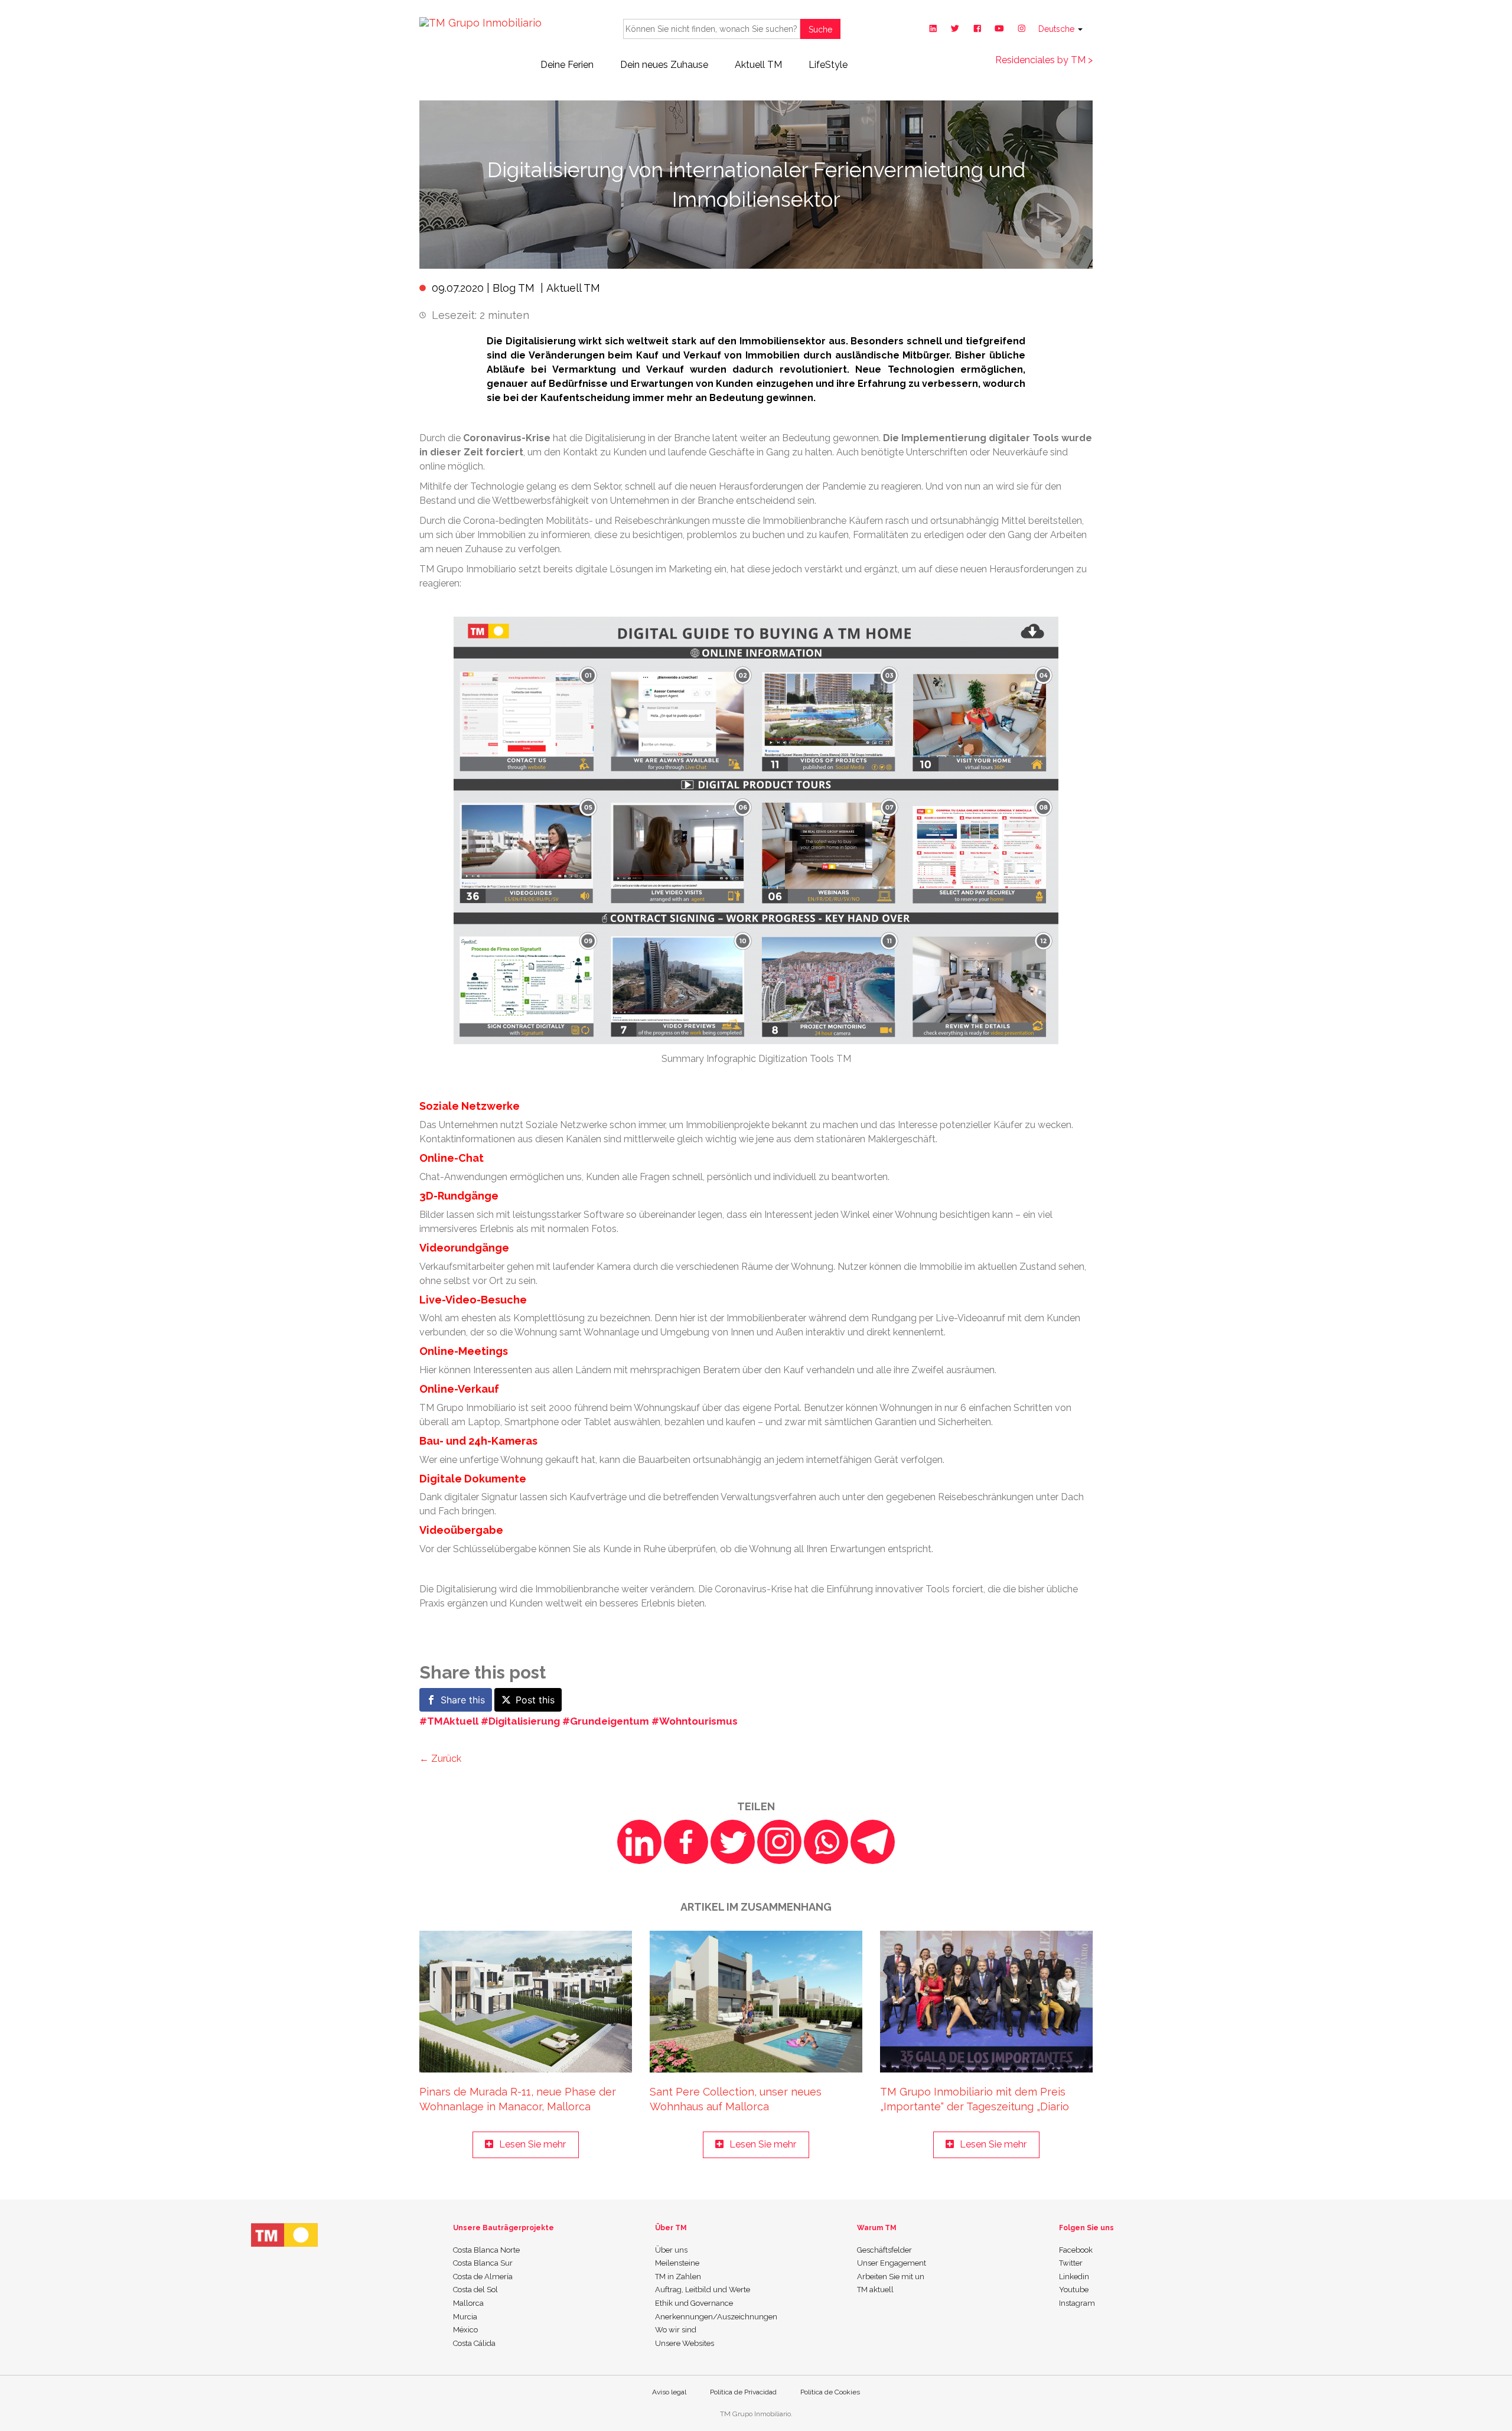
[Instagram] (779, 1842)
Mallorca (468, 2303)
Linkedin (1074, 2277)
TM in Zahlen (678, 2277)
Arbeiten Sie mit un (891, 2277)
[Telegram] (873, 1842)
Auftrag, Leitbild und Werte (703, 2290)
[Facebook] (686, 1842)
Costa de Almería (483, 2277)
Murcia (465, 2317)
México (465, 2330)
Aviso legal (669, 2392)
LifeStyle (828, 65)
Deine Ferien (567, 65)
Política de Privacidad (743, 2392)
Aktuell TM (758, 65)
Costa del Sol (475, 2290)
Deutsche (1058, 29)
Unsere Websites (685, 2343)
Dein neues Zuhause (664, 65)
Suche (820, 30)
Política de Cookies (830, 2392)
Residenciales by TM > (1044, 60)
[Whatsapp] (826, 1842)
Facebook (1076, 2250)
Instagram (1077, 2303)
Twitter (1071, 2263)
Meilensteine (677, 2263)
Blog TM (514, 288)
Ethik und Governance (694, 2303)
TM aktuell (875, 2290)
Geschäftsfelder (884, 2250)
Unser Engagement (892, 2263)
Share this (463, 1700)
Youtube (1074, 2290)
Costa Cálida (474, 2343)
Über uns (671, 2250)
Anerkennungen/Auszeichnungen (716, 2317)
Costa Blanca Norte (486, 2250)
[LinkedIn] (639, 1842)
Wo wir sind (676, 2330)
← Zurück (440, 1759)
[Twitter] (733, 1842)
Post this (535, 1700)
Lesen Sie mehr (532, 2144)
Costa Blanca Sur (483, 2263)
